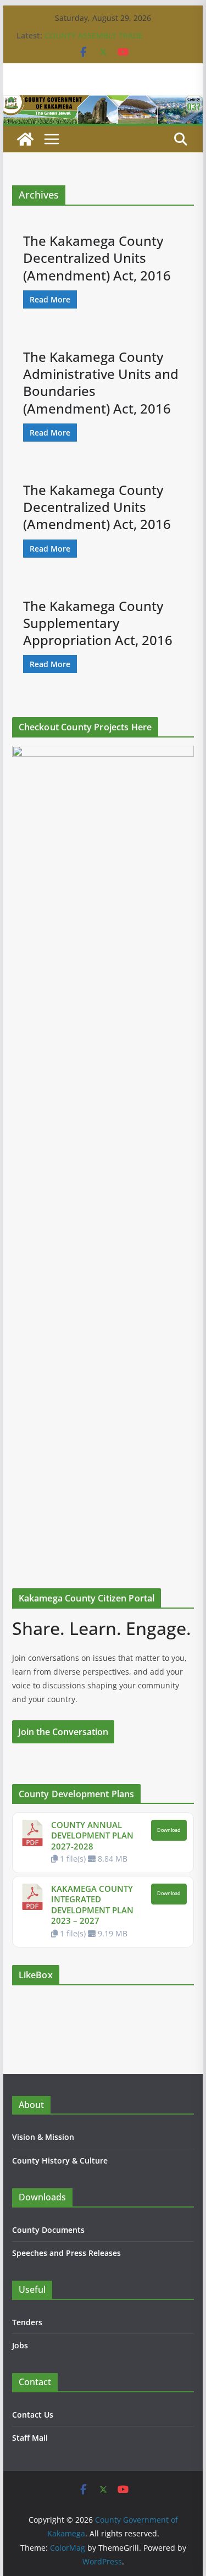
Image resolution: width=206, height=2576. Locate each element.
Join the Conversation (63, 1732)
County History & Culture (60, 2161)
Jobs (20, 2345)
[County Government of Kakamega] (103, 103)
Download (169, 1830)
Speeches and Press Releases (66, 2253)
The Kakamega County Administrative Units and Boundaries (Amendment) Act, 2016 (101, 382)
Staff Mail (30, 2438)
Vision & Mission (43, 2137)
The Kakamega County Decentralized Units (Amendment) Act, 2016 (97, 258)
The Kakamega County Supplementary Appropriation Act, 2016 (98, 623)
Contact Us (33, 2415)
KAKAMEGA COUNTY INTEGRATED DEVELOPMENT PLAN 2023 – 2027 (92, 1905)
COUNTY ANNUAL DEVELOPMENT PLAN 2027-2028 (92, 1835)
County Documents (48, 2230)
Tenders (27, 2322)
